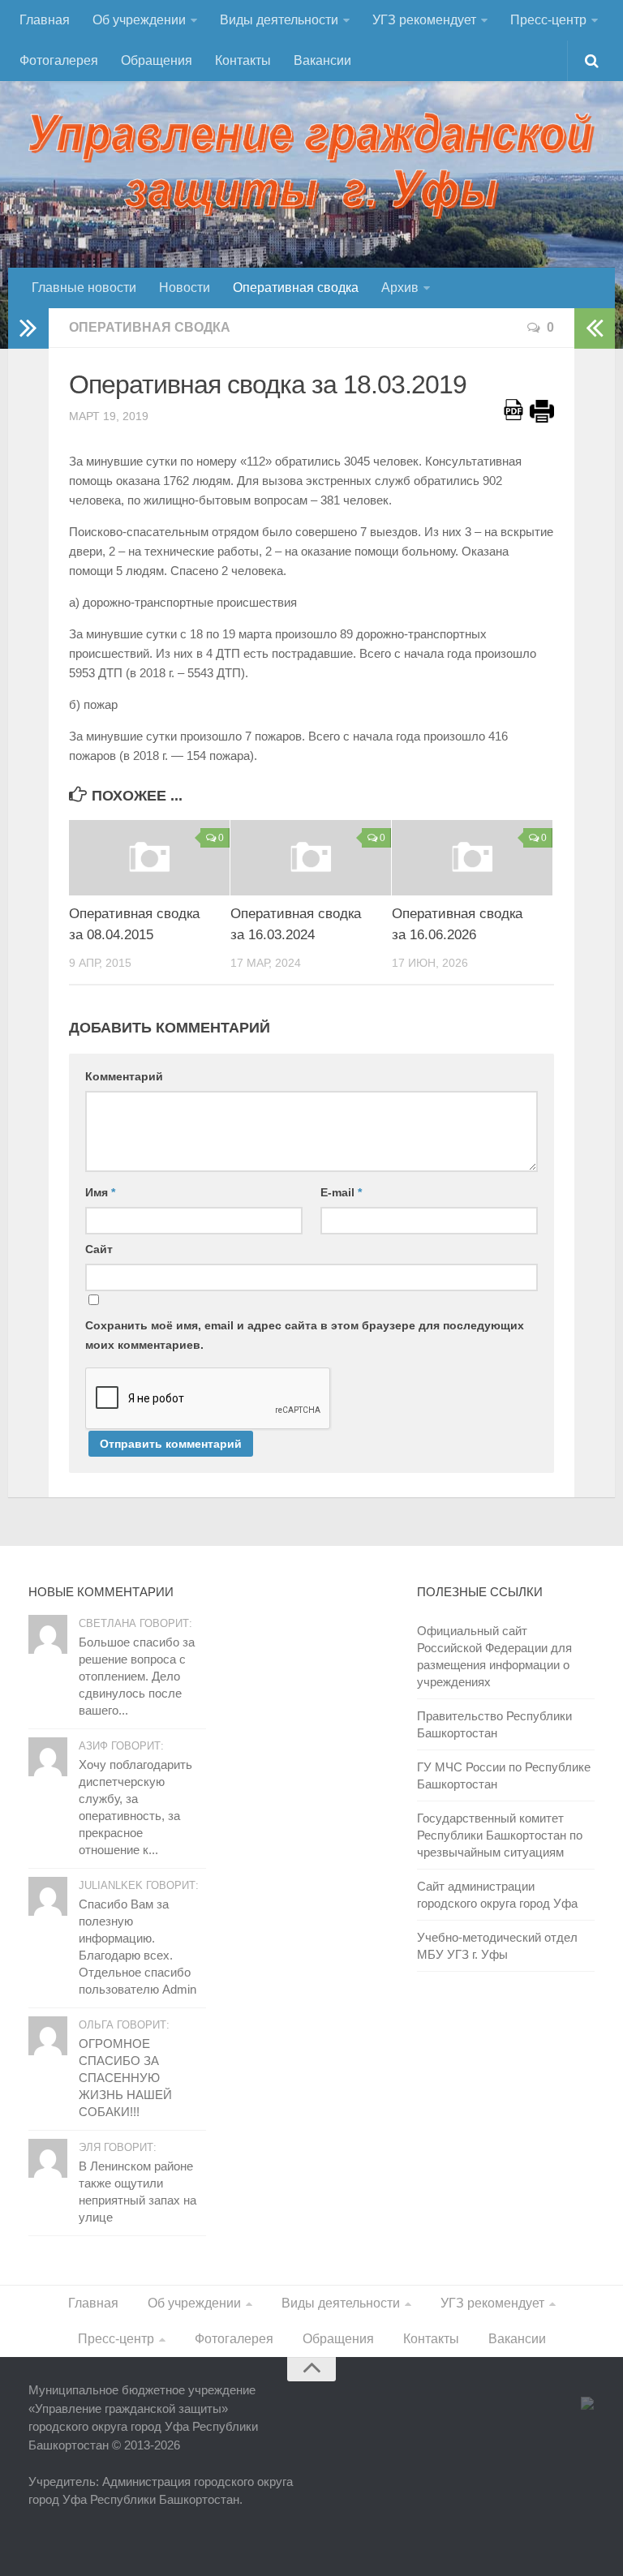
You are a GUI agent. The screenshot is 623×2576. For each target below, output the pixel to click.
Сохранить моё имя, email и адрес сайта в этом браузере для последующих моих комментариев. (305, 1335)
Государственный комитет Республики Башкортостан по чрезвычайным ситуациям (500, 1835)
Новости (185, 288)
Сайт (99, 1249)
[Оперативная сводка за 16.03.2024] (311, 858)
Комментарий (124, 1076)
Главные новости (84, 288)
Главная (45, 20)
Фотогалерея (59, 60)
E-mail (341, 1192)
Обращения (157, 60)
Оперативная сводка (296, 288)
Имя (100, 1192)
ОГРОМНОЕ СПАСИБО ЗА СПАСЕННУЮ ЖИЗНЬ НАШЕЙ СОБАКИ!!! (125, 2078)
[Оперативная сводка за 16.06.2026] (472, 858)
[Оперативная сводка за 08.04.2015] (149, 858)
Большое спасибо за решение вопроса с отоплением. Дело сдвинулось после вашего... (137, 1676)
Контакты (243, 60)
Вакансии (322, 60)
